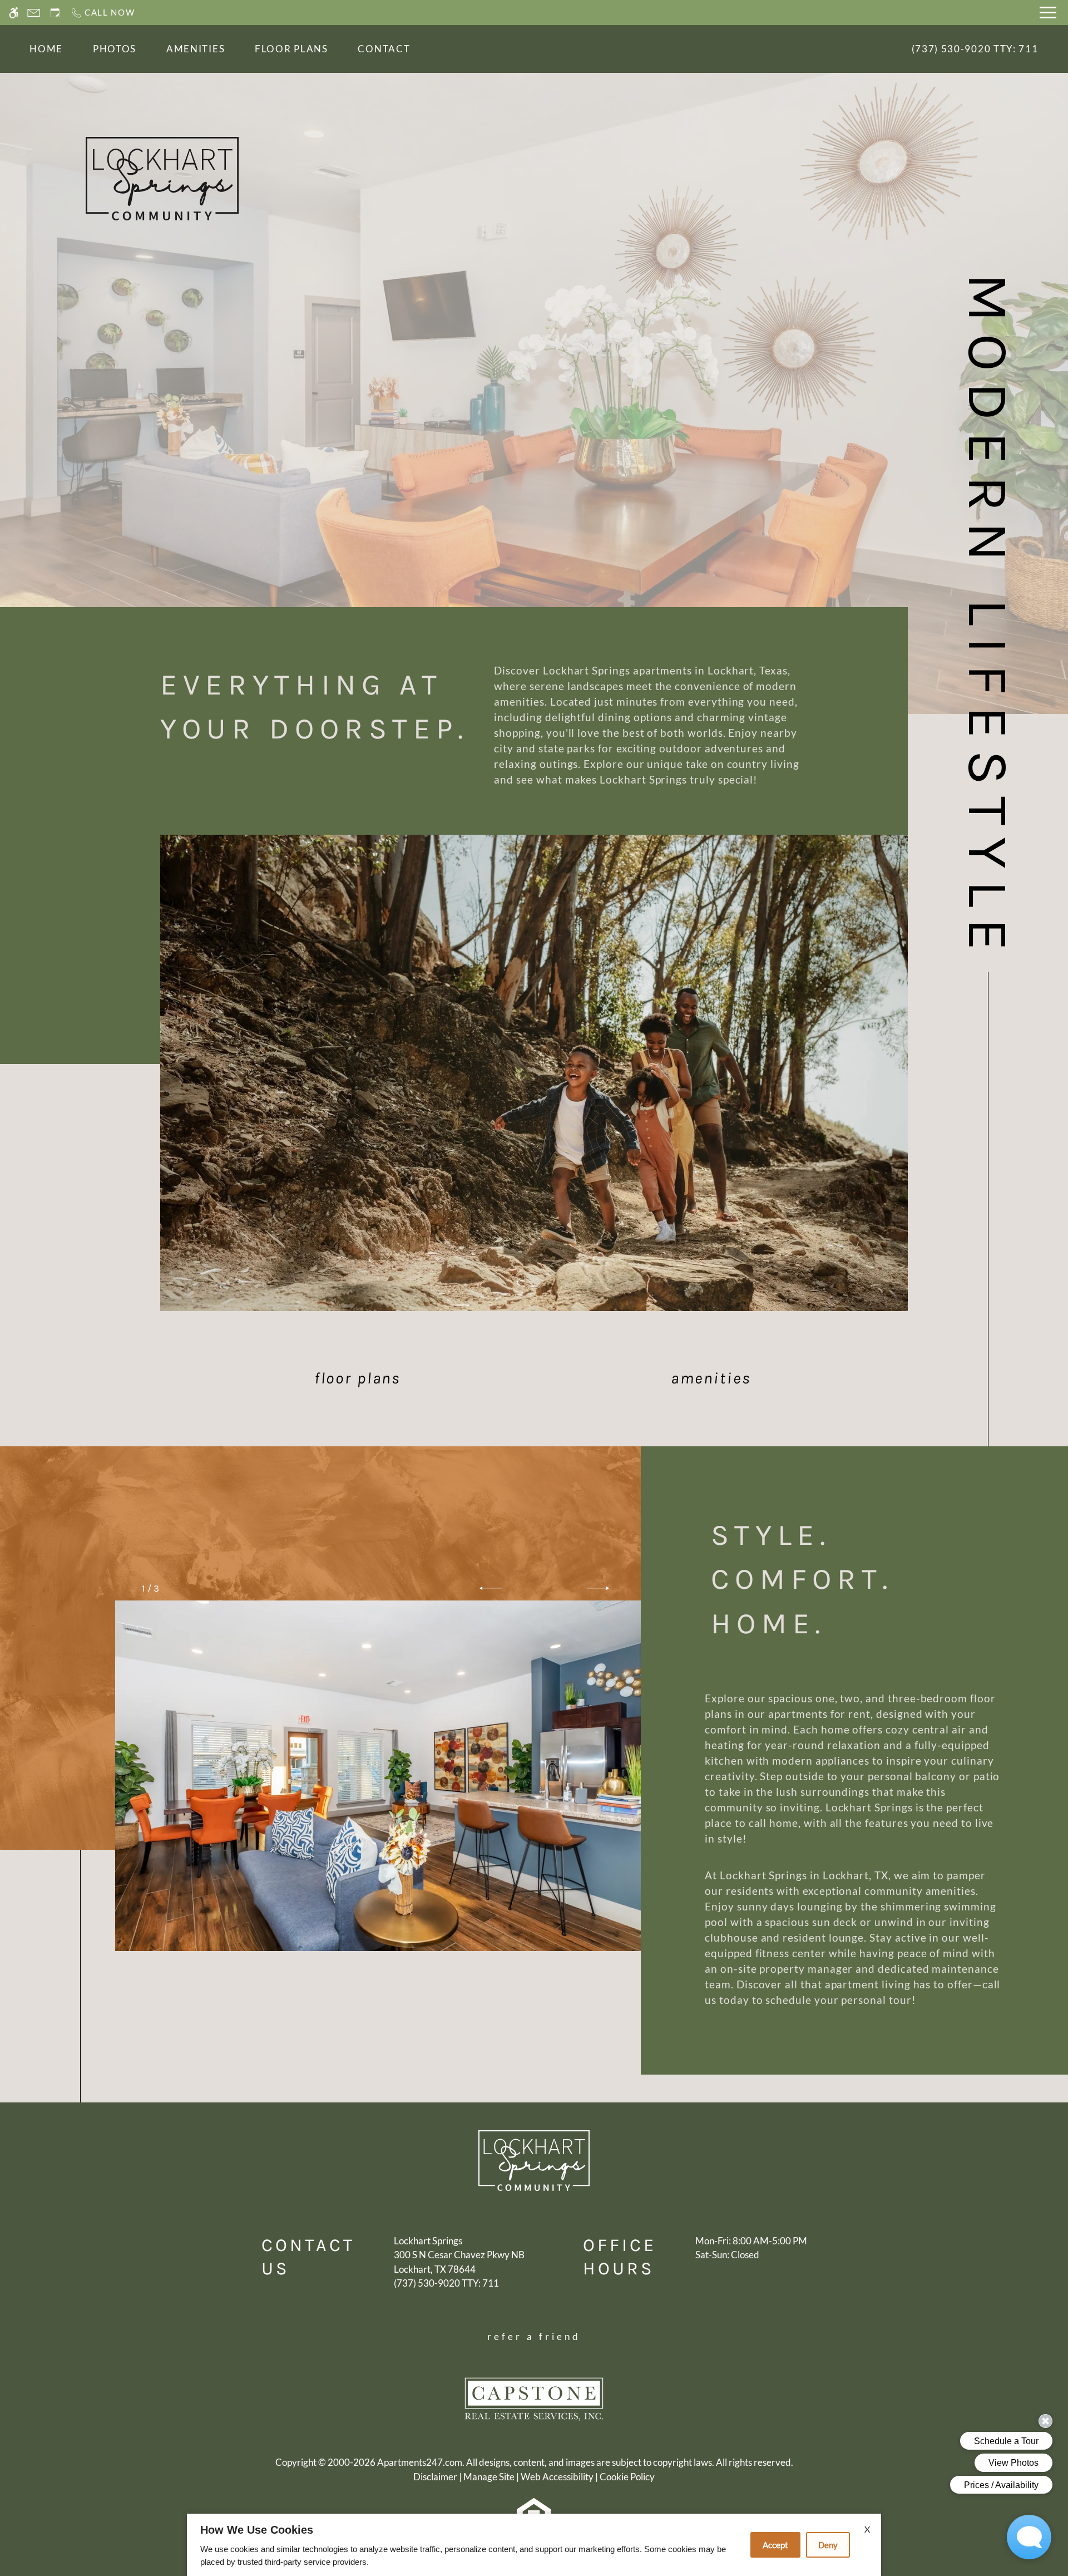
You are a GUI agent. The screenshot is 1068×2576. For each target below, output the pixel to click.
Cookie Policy (627, 2477)
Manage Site (489, 2477)
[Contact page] (34, 13)
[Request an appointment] (55, 13)
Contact (384, 49)
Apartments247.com (420, 2462)
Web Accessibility (557, 2477)
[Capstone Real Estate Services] (534, 2398)
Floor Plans (291, 49)
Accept (775, 2545)
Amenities (196, 49)
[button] (491, 1588)
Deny (828, 2545)
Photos (115, 49)
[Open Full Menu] (1048, 13)
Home (46, 49)
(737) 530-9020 (975, 49)
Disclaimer (435, 2477)
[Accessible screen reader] (14, 13)
